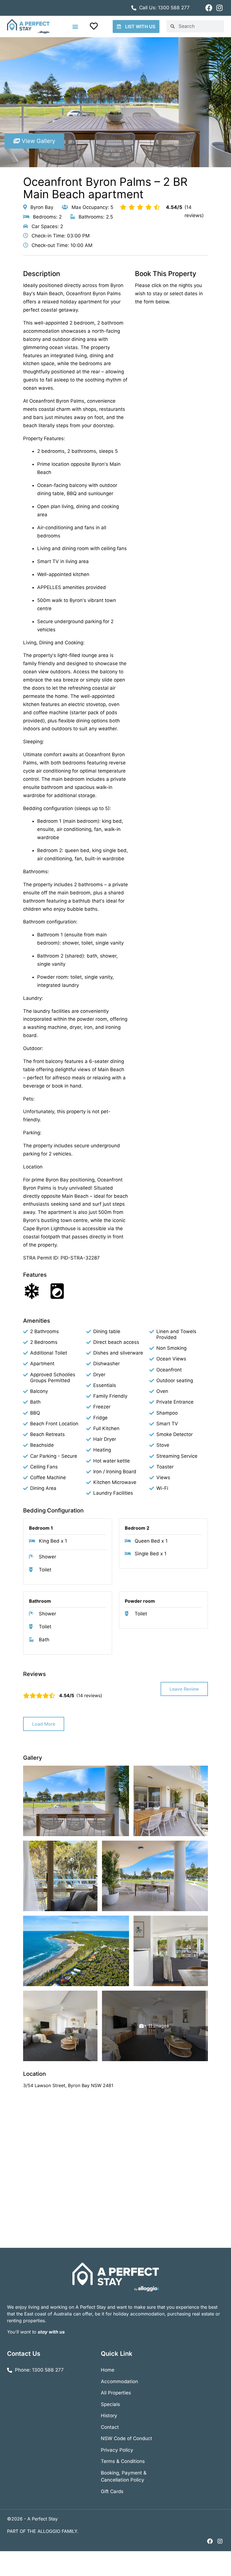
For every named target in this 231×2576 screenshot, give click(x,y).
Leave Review (184, 1689)
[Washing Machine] (57, 1291)
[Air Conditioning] (32, 1291)
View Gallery (38, 141)
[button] (75, 26)
